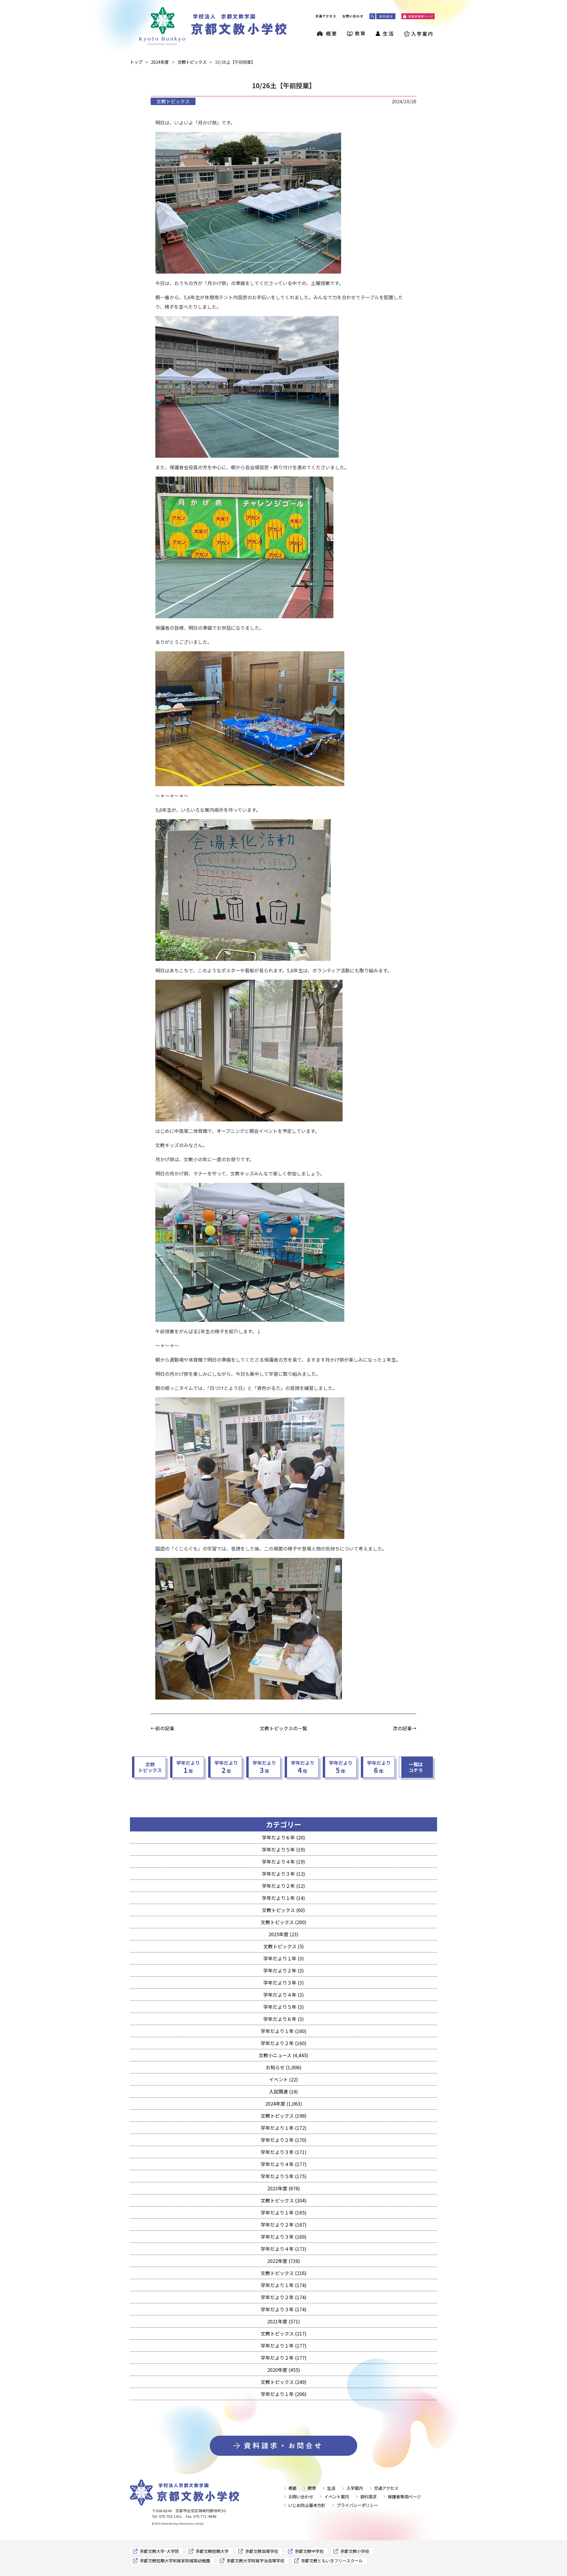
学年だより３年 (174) (284, 2309)
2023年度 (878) (284, 2188)
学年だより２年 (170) (284, 2140)
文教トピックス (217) (284, 2333)
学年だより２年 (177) (284, 2358)
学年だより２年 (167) (284, 2225)
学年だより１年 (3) (284, 1958)
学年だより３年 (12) (283, 1874)
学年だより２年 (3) (284, 1970)
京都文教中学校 (309, 2551)
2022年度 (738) (284, 2261)
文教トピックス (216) (284, 2273)
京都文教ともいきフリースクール (332, 2561)
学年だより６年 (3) (284, 2019)
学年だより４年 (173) (284, 2249)
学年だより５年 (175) (284, 2176)
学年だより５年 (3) (284, 2007)
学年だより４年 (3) (284, 1995)
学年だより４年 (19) (283, 1862)
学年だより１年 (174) (284, 2285)
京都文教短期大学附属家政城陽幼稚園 (175, 2561)
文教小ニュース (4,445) (283, 2055)
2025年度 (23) (283, 1934)
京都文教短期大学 (212, 2551)
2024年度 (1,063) (284, 2104)
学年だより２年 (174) (284, 2297)
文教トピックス (173, 101)
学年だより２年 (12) (283, 1886)
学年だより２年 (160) (284, 2043)
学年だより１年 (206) (284, 2394)
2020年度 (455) (284, 2370)
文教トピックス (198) (284, 2116)
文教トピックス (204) (284, 2200)
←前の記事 (162, 1728)
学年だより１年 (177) (284, 2346)
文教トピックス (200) (284, 1922)
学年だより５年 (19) (283, 1849)
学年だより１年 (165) (284, 2212)
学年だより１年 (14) (283, 1898)
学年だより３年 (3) (284, 1983)
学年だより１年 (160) (284, 2031)
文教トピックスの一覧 (283, 1728)
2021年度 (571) (284, 2321)
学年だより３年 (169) (284, 2237)
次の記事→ (405, 1728)
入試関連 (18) (283, 2091)
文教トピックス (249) (284, 2382)
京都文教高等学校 (262, 2551)
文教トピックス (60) (283, 1910)
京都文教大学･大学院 (159, 2551)
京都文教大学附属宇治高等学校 (255, 2561)
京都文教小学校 (355, 2551)
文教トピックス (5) (284, 1946)
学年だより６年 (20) (283, 1837)
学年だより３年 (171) (284, 2152)
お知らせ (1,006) (284, 2067)
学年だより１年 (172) (284, 2128)
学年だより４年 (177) (284, 2164)
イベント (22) (283, 2079)
